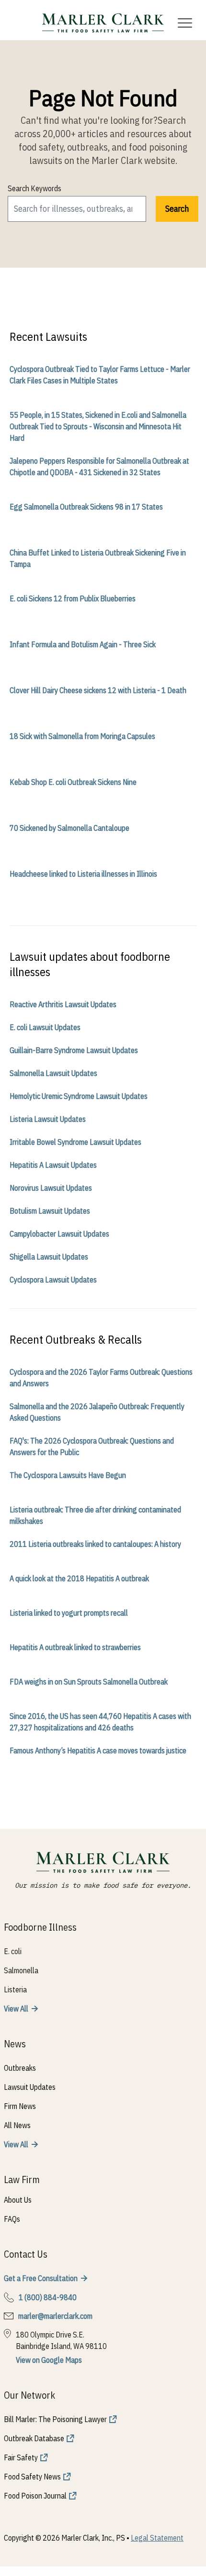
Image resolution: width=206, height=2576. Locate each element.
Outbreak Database (34, 2438)
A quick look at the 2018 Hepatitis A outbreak (79, 1578)
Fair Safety (21, 2457)
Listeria (15, 1989)
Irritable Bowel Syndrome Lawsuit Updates (75, 1142)
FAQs (12, 2219)
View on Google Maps (49, 2360)
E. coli (13, 1951)
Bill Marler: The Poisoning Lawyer (55, 2419)
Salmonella (21, 1970)
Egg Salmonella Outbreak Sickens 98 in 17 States (86, 507)
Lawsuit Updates (30, 2087)
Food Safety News (32, 2477)
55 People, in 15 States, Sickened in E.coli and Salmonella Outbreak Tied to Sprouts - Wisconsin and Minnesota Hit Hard (98, 426)
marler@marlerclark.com (55, 2316)
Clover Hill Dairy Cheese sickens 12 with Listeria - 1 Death (98, 690)
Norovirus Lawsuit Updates (51, 1188)
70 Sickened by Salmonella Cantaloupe (69, 828)
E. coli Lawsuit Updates (45, 1027)
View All (16, 2009)
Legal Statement (157, 2538)
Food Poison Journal (35, 2496)
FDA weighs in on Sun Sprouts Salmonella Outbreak (89, 1682)
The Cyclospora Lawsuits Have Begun (68, 1475)
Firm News (20, 2106)
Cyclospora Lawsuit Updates (53, 1280)
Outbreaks (20, 2068)
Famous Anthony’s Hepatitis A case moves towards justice (98, 1750)
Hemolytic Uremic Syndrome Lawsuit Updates (79, 1096)
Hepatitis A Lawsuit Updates (53, 1165)
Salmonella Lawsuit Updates (53, 1073)
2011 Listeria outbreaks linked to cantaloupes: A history (95, 1544)
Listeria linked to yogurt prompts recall (69, 1613)
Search (177, 209)
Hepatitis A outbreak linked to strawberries (75, 1647)
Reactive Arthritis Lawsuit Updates (63, 1004)
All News (17, 2125)
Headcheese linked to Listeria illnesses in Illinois (83, 874)
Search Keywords (34, 188)
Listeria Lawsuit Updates (48, 1119)
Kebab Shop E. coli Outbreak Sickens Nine (73, 782)
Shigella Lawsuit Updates (49, 1257)
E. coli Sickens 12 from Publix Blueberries (73, 598)
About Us (18, 2200)
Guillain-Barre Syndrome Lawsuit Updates (74, 1050)
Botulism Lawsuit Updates (50, 1211)
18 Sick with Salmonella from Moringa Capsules (82, 736)
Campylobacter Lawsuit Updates (59, 1234)
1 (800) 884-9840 (48, 2297)
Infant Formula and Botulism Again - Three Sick (83, 644)
